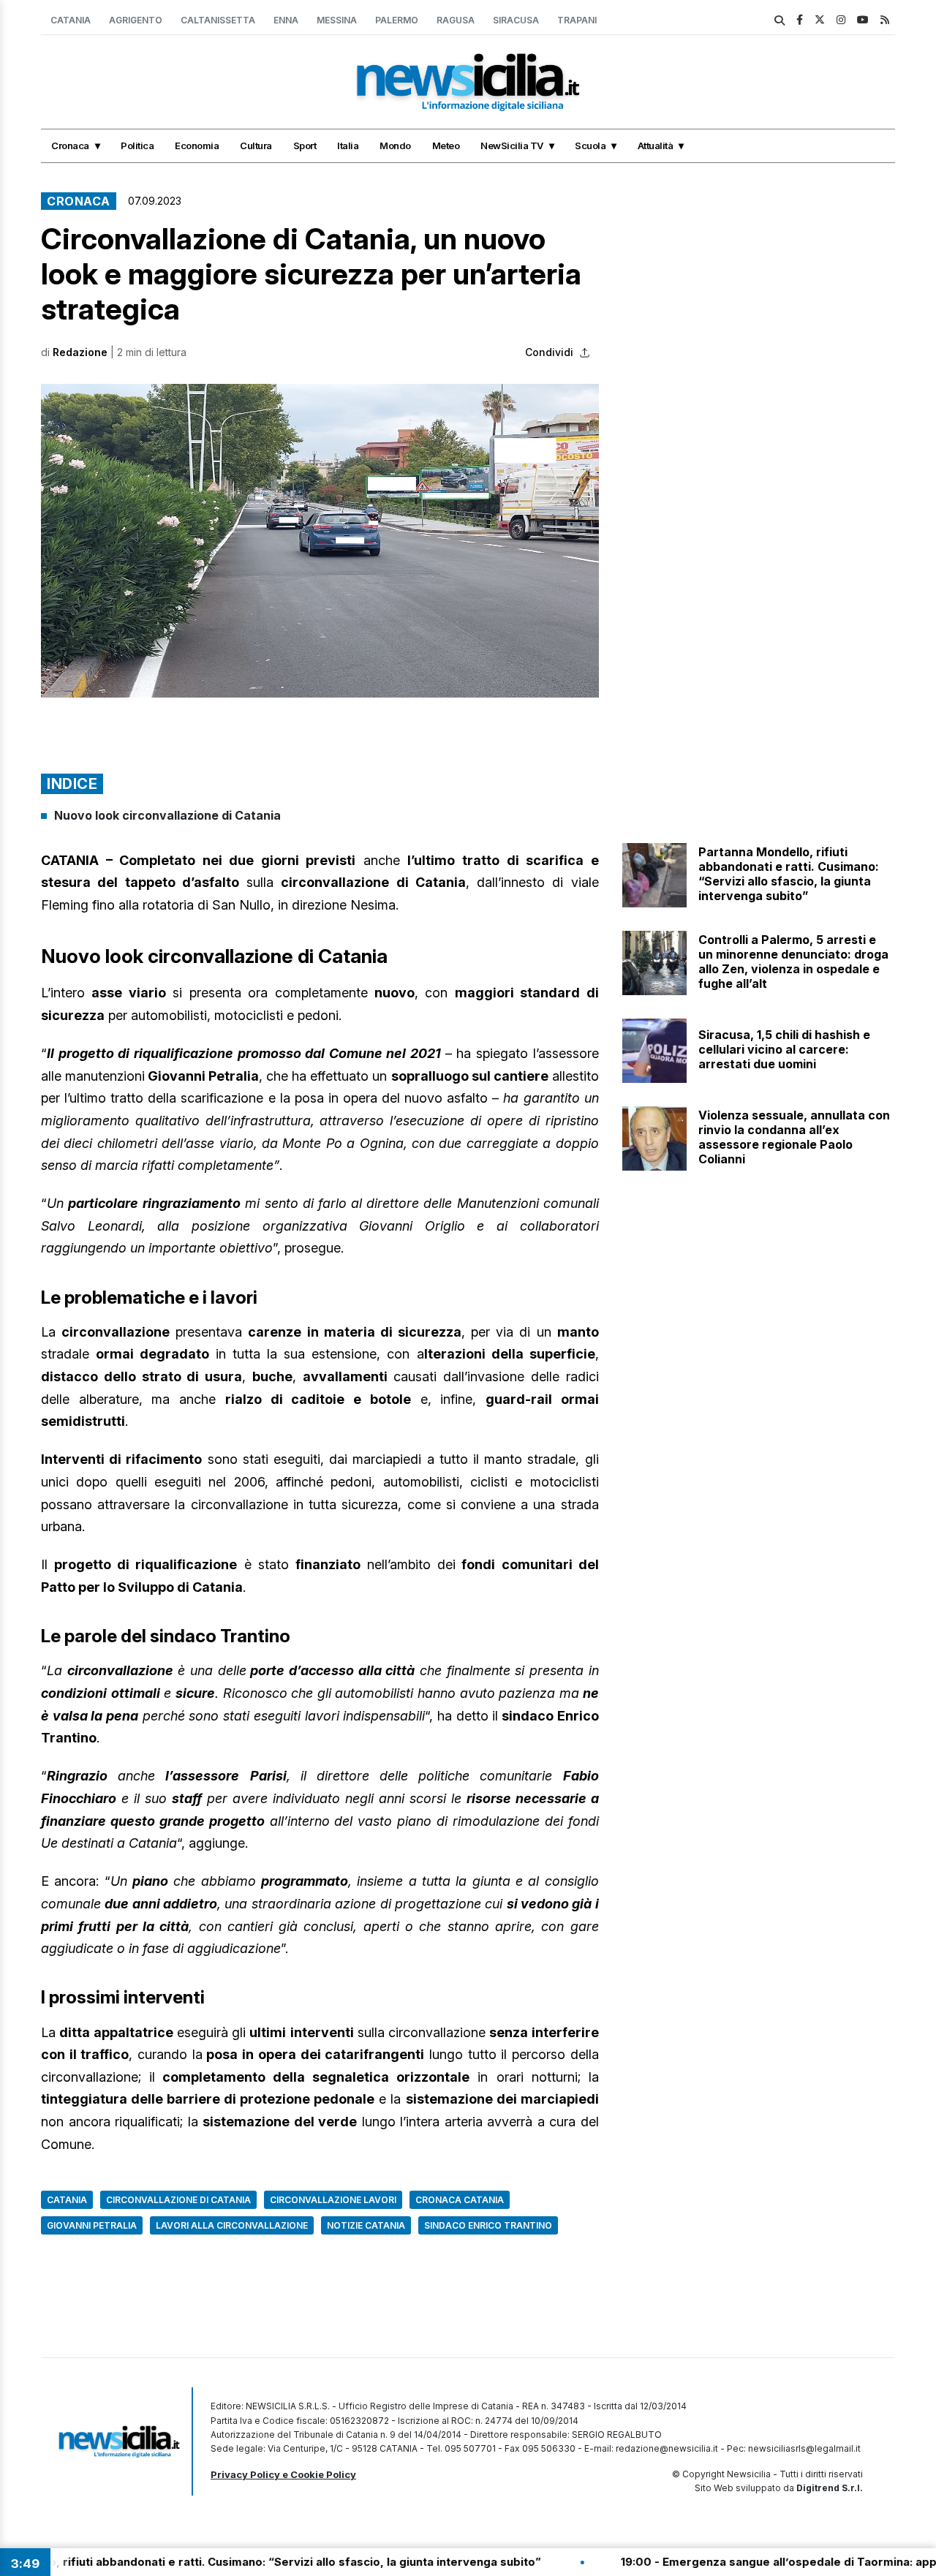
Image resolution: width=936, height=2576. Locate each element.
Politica (137, 146)
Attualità (656, 146)
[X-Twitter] (820, 19)
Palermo (397, 20)
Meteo (446, 146)
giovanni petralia (92, 2225)
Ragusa (456, 20)
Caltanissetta (218, 20)
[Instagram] (841, 19)
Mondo (395, 146)
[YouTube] (863, 19)
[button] (320, 541)
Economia (197, 146)
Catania (71, 20)
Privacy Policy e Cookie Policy (283, 2474)
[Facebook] (800, 19)
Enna (286, 20)
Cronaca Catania (460, 2200)
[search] (780, 20)
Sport (305, 146)
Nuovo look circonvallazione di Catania (167, 815)
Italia (348, 146)
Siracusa (516, 20)
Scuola (590, 146)
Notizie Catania (366, 2225)
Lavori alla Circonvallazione (232, 2225)
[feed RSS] (885, 19)
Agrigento (136, 20)
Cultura (256, 146)
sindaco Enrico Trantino (488, 2225)
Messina (337, 20)
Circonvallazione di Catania (178, 2200)
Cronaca (70, 146)
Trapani (577, 20)
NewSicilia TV (512, 146)
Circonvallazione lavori (333, 2200)
